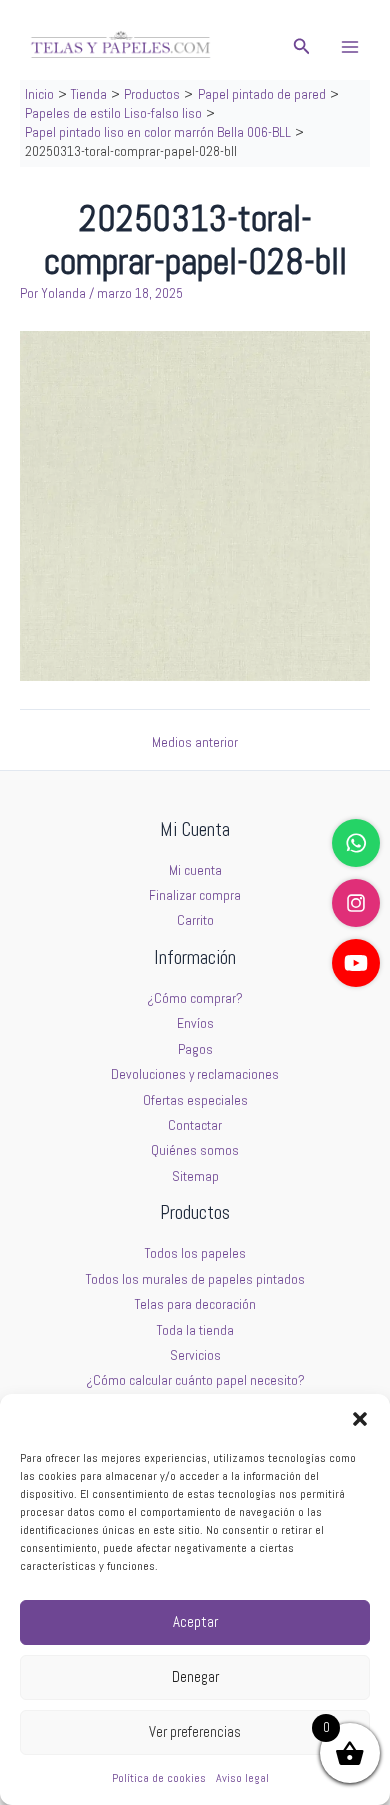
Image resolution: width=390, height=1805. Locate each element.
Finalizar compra (195, 895)
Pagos (195, 1049)
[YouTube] (356, 963)
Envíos (195, 1023)
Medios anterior (195, 743)
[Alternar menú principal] (350, 46)
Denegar (195, 1676)
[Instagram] (356, 903)
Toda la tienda (195, 1330)
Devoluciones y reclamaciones (195, 1074)
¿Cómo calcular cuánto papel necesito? (195, 1380)
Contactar (195, 1125)
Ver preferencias (195, 1731)
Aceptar (195, 1621)
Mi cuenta (195, 870)
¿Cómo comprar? (195, 998)
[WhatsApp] (356, 843)
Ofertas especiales (195, 1100)
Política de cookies (159, 1778)
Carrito (195, 920)
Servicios (195, 1355)
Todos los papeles (195, 1253)
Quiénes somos (195, 1150)
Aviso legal (242, 1778)
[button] (360, 1419)
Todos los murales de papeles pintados (195, 1279)
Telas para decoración (195, 1304)
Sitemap (195, 1176)
